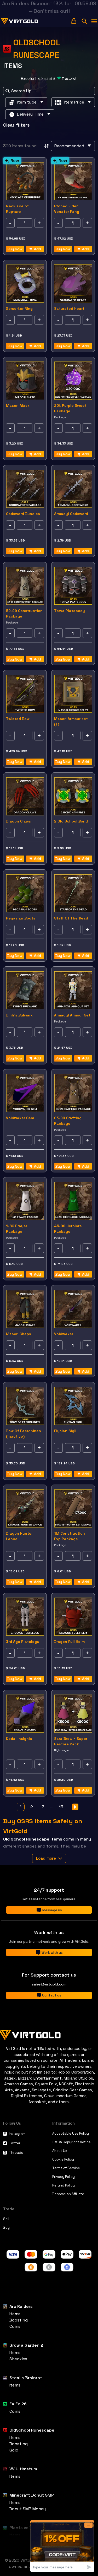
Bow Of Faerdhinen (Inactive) (24, 1434)
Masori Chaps (19, 1334)
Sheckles (18, 2359)
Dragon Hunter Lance (19, 1536)
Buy (6, 2228)
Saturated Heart (69, 309)
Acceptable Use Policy (71, 2133)
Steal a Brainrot (26, 2378)
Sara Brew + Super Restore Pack (71, 1741)
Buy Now (15, 249)
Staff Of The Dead (71, 918)
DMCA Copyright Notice (71, 2142)
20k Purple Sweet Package (70, 408)
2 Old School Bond (71, 821)
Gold (14, 2450)
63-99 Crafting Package (68, 1121)
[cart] (74, 21)
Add (38, 249)
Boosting (19, 2320)
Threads (16, 2153)
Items (15, 2314)
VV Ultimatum (23, 2469)
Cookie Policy (63, 2159)
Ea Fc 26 (18, 2404)
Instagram (17, 2134)
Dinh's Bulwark (19, 1015)
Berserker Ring (19, 309)
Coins (15, 2326)
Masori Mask (18, 405)
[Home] (49, 2034)
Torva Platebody (70, 611)
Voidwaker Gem (20, 1118)
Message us (52, 1910)
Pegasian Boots (21, 918)
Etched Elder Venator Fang (67, 209)
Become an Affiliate (68, 2194)
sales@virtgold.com (49, 1984)
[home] (20, 21)
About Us (60, 2151)
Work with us (52, 1953)
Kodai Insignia (19, 1739)
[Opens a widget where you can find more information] (62, 2546)
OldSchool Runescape (32, 2430)
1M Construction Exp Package (70, 1536)
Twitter (15, 2143)
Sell (6, 2219)
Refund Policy (64, 2185)
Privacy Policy (64, 2177)
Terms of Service (66, 2168)
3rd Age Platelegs (22, 1642)
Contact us (52, 1995)
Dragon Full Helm (69, 1642)
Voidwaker (64, 1334)
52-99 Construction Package (24, 613)
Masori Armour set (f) (71, 721)
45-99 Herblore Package (68, 1229)
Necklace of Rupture (17, 209)
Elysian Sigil (65, 1431)
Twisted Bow (18, 719)
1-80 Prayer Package (17, 1229)
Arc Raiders (21, 2306)
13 (61, 1807)
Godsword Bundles (23, 514)
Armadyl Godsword (71, 514)
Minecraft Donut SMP (32, 2495)
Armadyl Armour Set (72, 1015)
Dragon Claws (18, 821)
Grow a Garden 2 (26, 2345)
